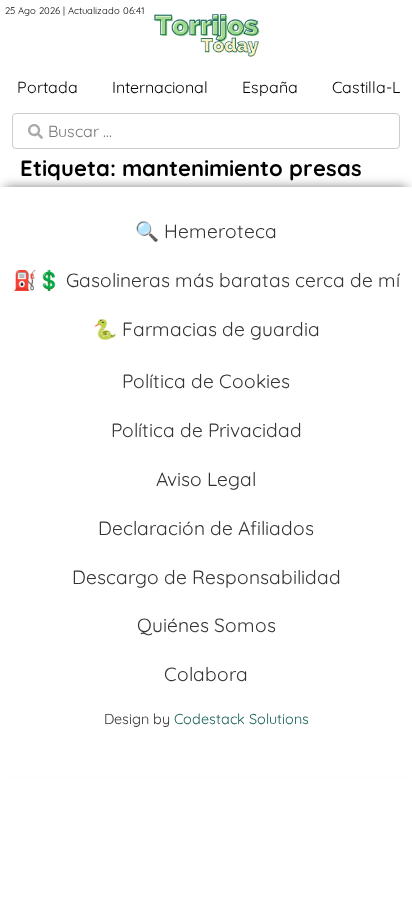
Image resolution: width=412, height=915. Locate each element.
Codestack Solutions (241, 719)
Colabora (206, 674)
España (270, 87)
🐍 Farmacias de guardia (206, 329)
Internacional (160, 87)
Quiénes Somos (206, 625)
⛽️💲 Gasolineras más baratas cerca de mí (206, 280)
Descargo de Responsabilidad (206, 577)
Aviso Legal (206, 479)
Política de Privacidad (206, 430)
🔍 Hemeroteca (206, 231)
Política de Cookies (206, 381)
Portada (47, 87)
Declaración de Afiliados (206, 528)
